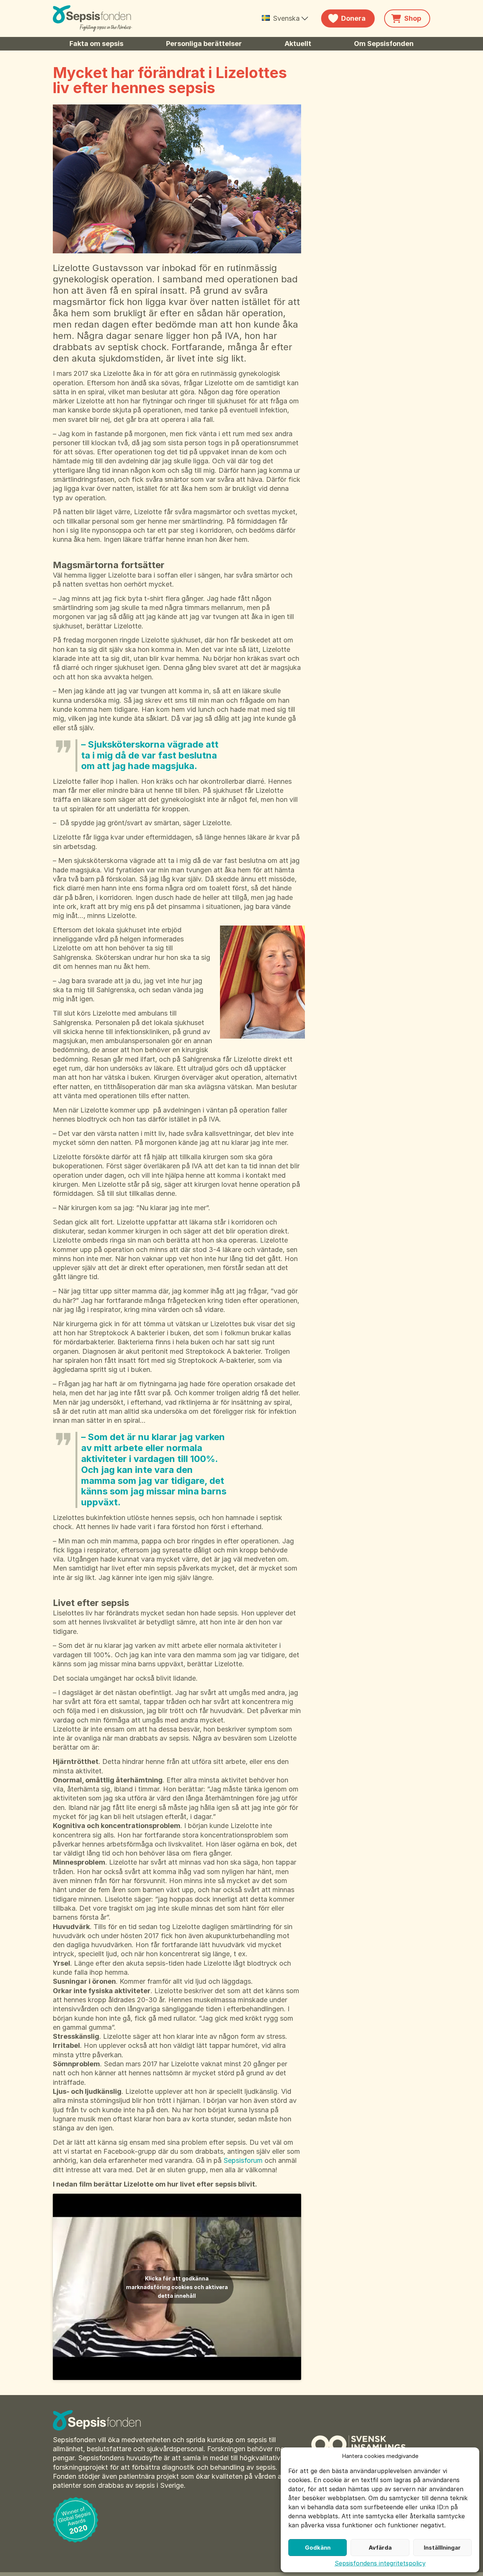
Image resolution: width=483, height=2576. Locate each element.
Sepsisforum (243, 2160)
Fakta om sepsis (96, 44)
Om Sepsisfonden (384, 44)
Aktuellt (298, 44)
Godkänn (318, 2548)
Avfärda (380, 2548)
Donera (353, 18)
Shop (413, 18)
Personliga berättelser (204, 44)
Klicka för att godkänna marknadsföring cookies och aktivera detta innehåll (177, 2287)
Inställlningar (442, 2548)
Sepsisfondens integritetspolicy (380, 2563)
